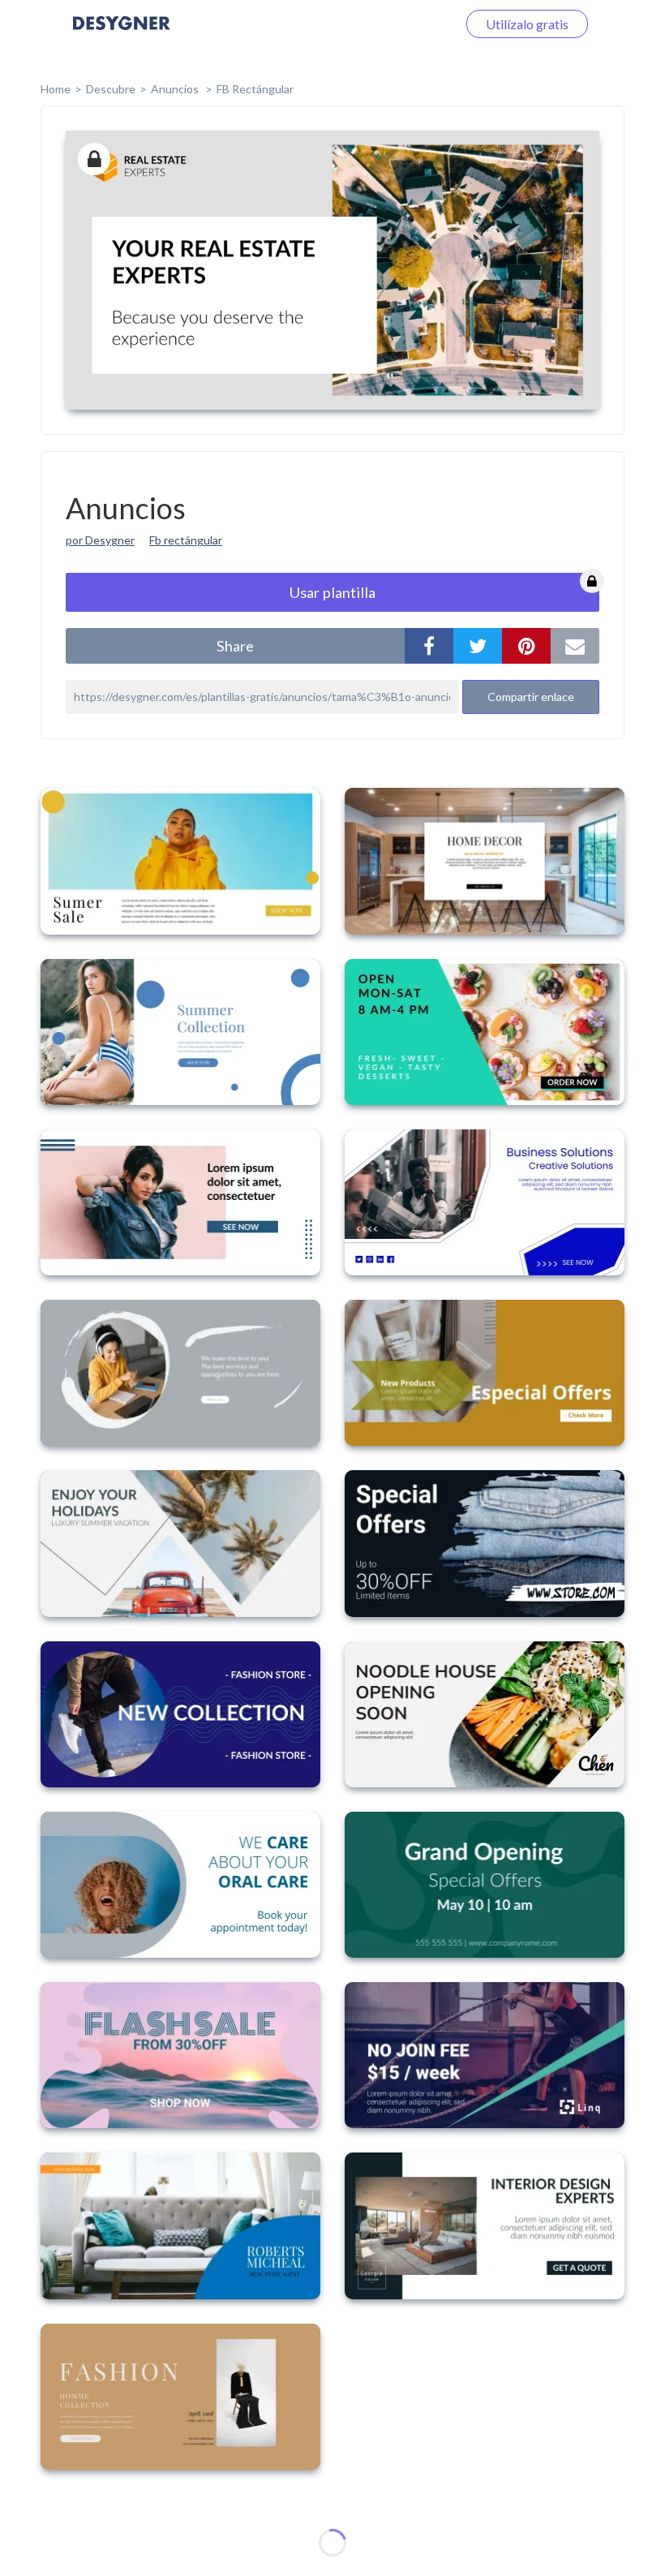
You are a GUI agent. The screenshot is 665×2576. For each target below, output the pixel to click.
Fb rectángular (186, 540)
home (56, 89)
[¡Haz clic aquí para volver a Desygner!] (122, 34)
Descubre (111, 89)
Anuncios (176, 89)
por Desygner (100, 540)
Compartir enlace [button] (531, 697)
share (235, 646)
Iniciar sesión (401, 24)
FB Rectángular (255, 89)
